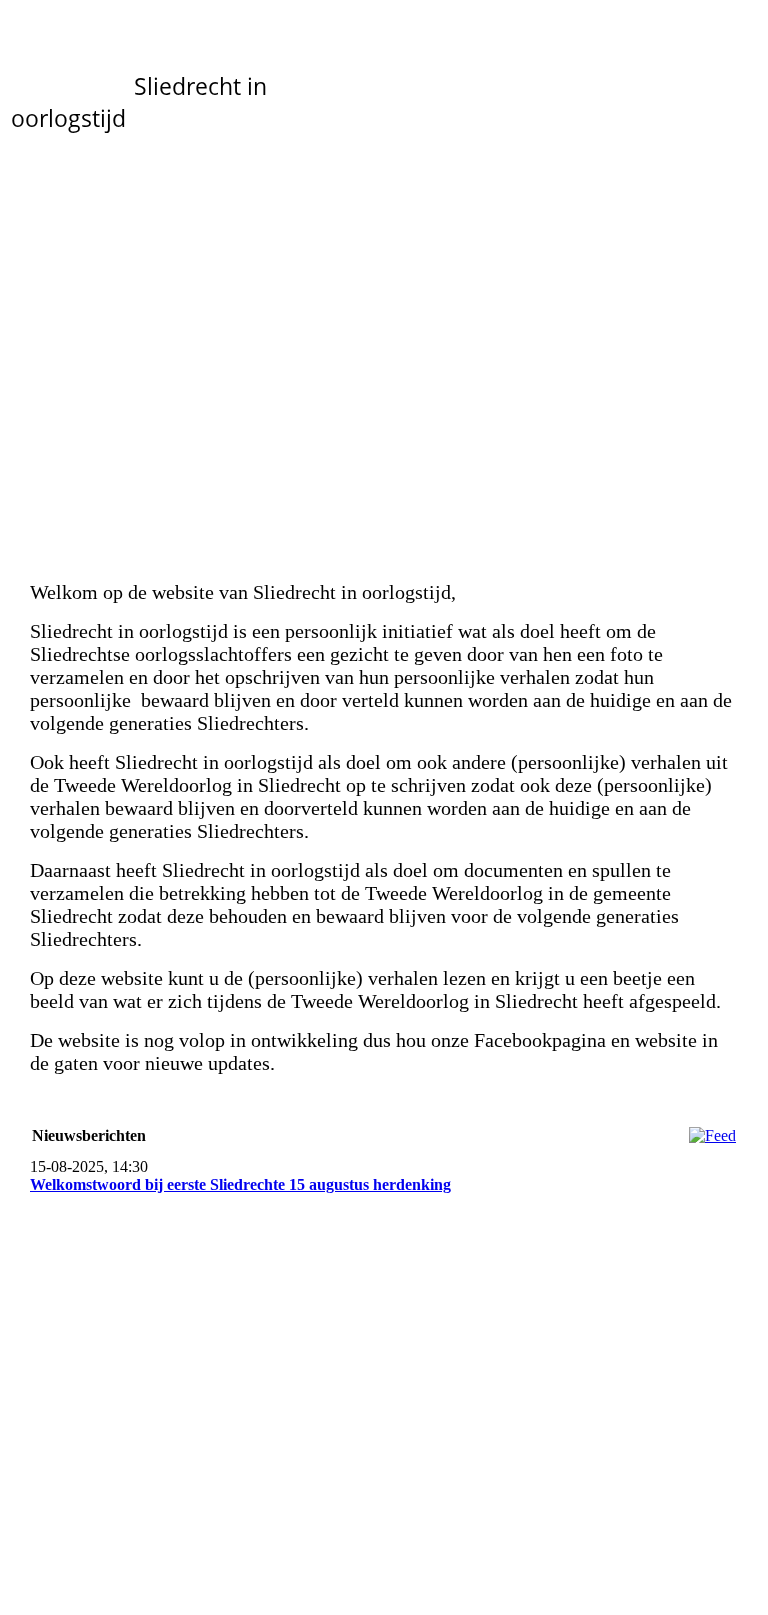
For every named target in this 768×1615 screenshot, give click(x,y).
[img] (384, 338)
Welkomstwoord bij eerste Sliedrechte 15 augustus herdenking (240, 1184)
